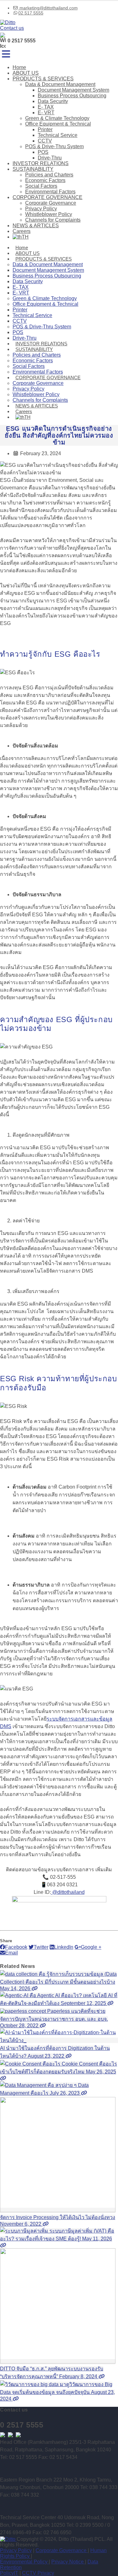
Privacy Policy (41, 209)
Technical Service (58, 135)
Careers (22, 231)
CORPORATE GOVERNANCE (48, 197)
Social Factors (41, 186)
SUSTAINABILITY (33, 169)
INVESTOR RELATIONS (41, 163)
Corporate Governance (51, 203)
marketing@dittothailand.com (48, 8)
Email (11, 1953)
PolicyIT (9, 2573)
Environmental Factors (50, 192)
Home (19, 67)
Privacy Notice (68, 2562)
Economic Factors (45, 180)
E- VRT (46, 113)
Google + (91, 1947)
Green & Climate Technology (57, 118)
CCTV (45, 141)
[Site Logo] (8, 22)
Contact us (12, 28)
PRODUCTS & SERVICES (43, 79)
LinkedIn (64, 1947)
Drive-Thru (50, 158)
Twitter (41, 1947)
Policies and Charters (49, 175)
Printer (45, 129)
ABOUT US (26, 73)
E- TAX (46, 107)
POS (43, 152)
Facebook (16, 1947)
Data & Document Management (60, 84)
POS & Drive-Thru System (54, 146)
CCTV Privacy (38, 2573)
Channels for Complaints (53, 220)
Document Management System (73, 90)
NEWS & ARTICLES (36, 226)
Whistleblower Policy (49, 214)
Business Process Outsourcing (72, 96)
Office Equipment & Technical (58, 124)
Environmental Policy (24, 2562)
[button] (6, 54)
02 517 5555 (31, 13)
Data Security (53, 101)
